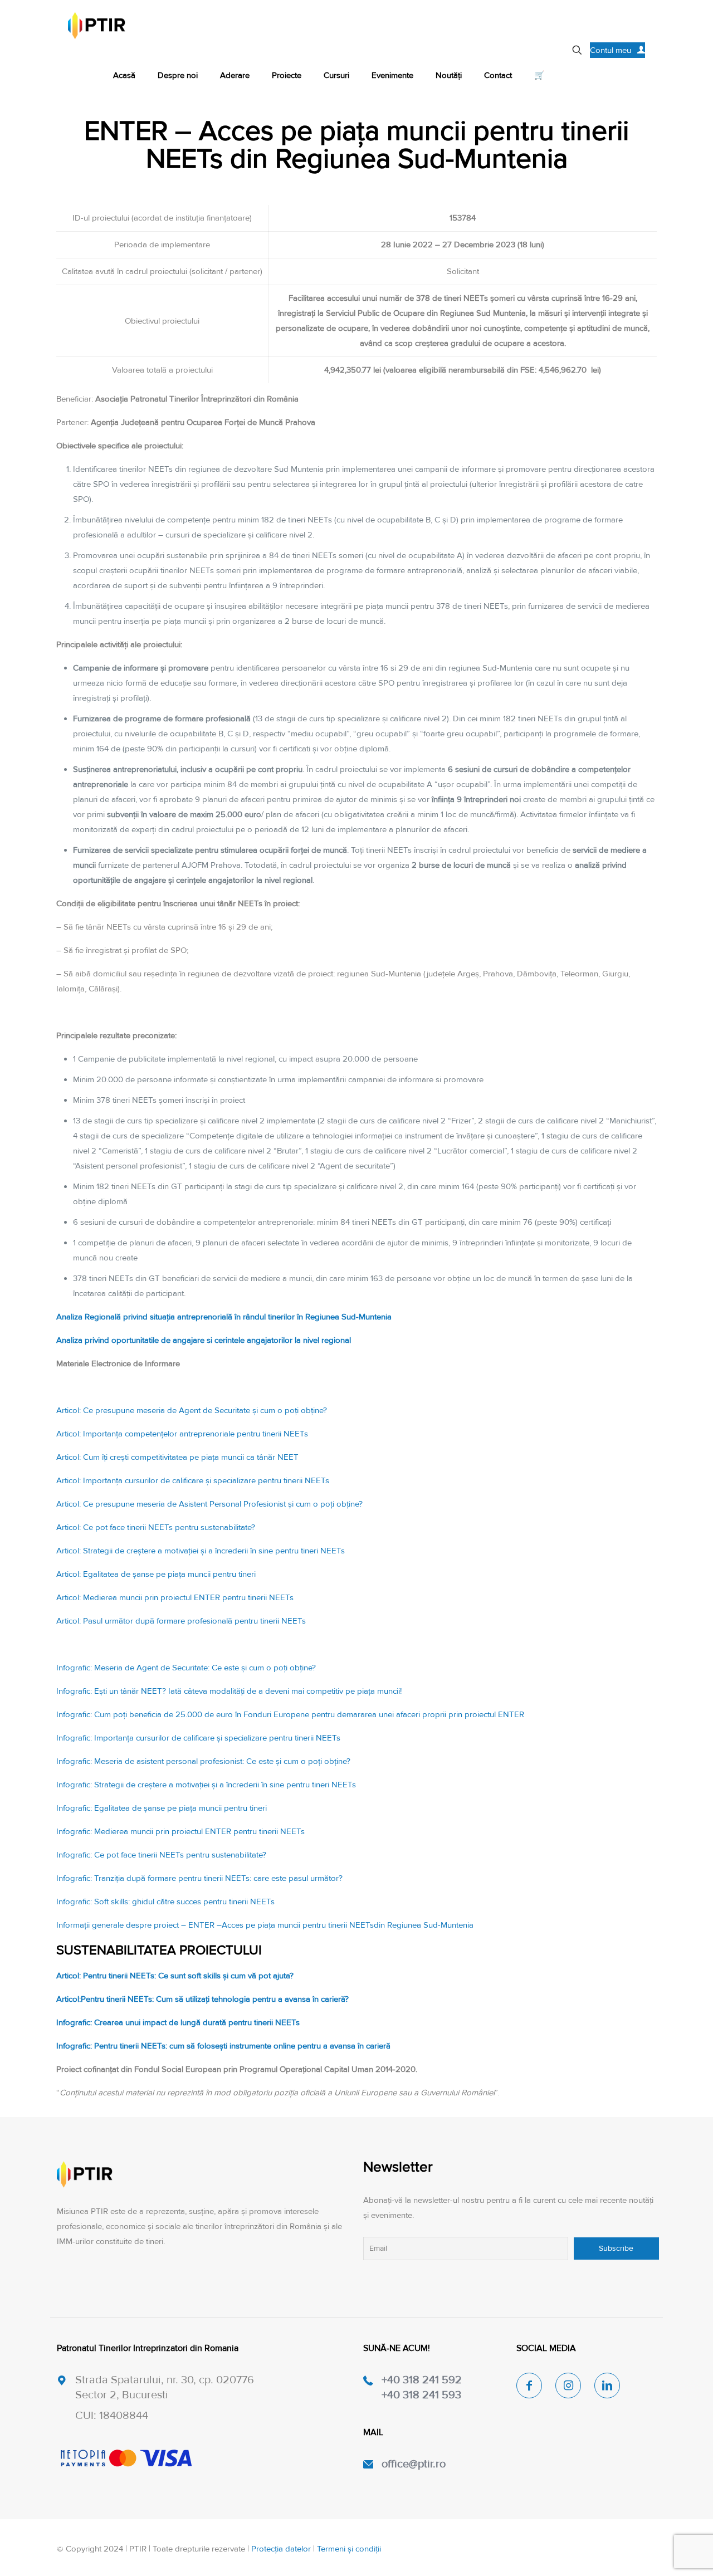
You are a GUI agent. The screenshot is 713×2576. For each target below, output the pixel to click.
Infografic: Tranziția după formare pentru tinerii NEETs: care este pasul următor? (199, 1878)
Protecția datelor (281, 2549)
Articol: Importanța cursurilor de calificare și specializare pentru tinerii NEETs (193, 1480)
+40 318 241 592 (422, 2380)
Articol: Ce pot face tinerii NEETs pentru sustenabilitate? (156, 1527)
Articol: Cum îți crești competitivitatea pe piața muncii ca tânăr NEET (177, 1457)
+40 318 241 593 (421, 2395)
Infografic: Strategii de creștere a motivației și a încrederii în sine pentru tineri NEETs (206, 1785)
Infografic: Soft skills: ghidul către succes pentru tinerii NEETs (165, 1902)
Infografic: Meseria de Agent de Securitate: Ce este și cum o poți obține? (186, 1668)
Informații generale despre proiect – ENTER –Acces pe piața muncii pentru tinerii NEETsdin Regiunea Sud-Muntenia (265, 1925)
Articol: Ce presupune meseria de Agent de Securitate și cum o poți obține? (192, 1410)
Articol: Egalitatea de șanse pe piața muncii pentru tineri (156, 1574)
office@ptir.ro (414, 2464)
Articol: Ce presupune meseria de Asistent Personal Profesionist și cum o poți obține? (209, 1504)
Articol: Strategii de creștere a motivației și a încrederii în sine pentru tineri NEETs (201, 1551)
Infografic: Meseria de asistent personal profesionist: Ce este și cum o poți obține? (203, 1761)
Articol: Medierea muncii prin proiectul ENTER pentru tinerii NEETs (175, 1597)
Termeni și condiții (349, 2549)
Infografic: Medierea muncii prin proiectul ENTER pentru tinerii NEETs (180, 1831)
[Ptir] (97, 25)
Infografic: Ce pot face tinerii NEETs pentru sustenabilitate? (161, 1855)
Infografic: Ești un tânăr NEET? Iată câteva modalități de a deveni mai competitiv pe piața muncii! (229, 1691)
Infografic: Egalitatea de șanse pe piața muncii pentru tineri (162, 1808)
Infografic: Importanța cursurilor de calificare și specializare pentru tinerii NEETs (198, 1738)
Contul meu (611, 50)
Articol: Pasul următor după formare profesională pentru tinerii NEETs (181, 1621)
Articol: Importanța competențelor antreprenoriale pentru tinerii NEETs (182, 1434)
